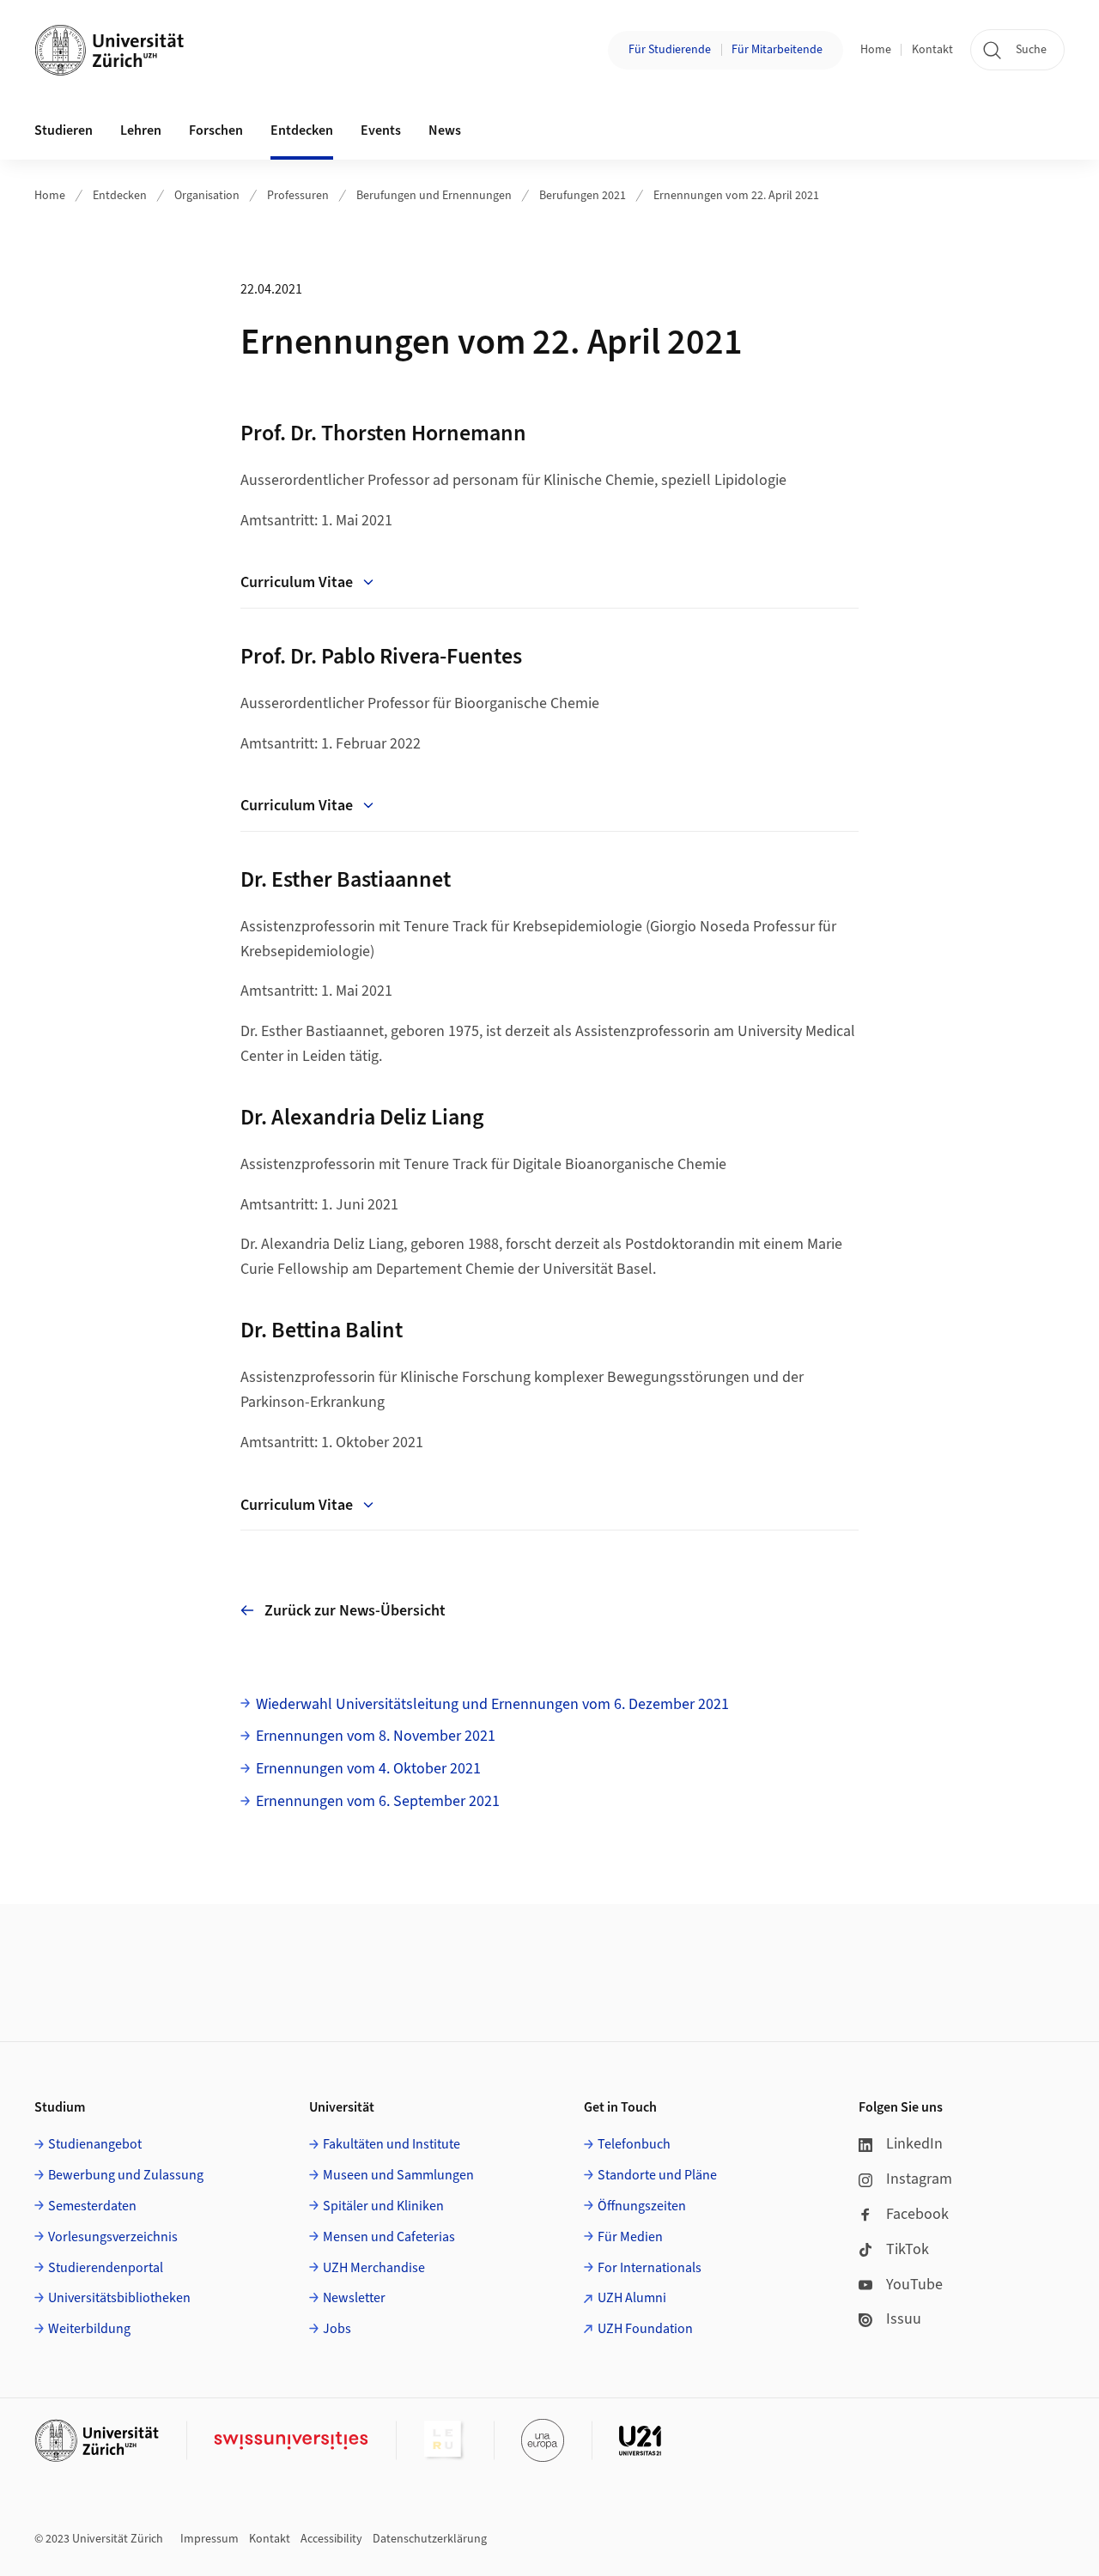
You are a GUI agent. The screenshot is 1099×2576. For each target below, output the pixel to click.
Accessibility (331, 2539)
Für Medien (630, 2237)
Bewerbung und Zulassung (126, 2175)
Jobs (337, 2329)
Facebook (917, 2214)
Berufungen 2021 (583, 196)
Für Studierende (670, 50)
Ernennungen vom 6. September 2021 (378, 1801)
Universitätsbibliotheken (119, 2298)
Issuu (904, 2319)
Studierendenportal (106, 2268)
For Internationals (650, 2268)
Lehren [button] (141, 130)
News (445, 130)
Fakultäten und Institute (392, 2144)
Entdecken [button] (302, 130)
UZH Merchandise (374, 2268)
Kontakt (932, 50)
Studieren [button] (64, 130)
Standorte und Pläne (657, 2175)
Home (876, 50)
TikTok (908, 2249)
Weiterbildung (89, 2329)
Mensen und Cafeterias (389, 2237)
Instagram (919, 2179)
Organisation (207, 196)
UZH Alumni (632, 2298)
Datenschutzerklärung (430, 2539)
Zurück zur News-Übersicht (355, 1611)
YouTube (914, 2285)
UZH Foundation (645, 2329)
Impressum (209, 2539)
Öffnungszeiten (642, 2206)
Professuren (298, 196)
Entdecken (120, 196)
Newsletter (354, 2298)
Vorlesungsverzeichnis (113, 2237)
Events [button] (381, 130)
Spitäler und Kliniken (383, 2206)
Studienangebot (95, 2144)
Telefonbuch (634, 2144)
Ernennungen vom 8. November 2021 (376, 1736)
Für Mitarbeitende (777, 50)
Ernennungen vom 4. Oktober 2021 (368, 1769)
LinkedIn (914, 2144)
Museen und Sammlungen (398, 2175)
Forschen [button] (216, 130)
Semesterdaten (92, 2206)
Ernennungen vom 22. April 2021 (736, 196)
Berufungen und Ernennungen (434, 196)
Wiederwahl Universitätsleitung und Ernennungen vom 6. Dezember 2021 (492, 1704)
